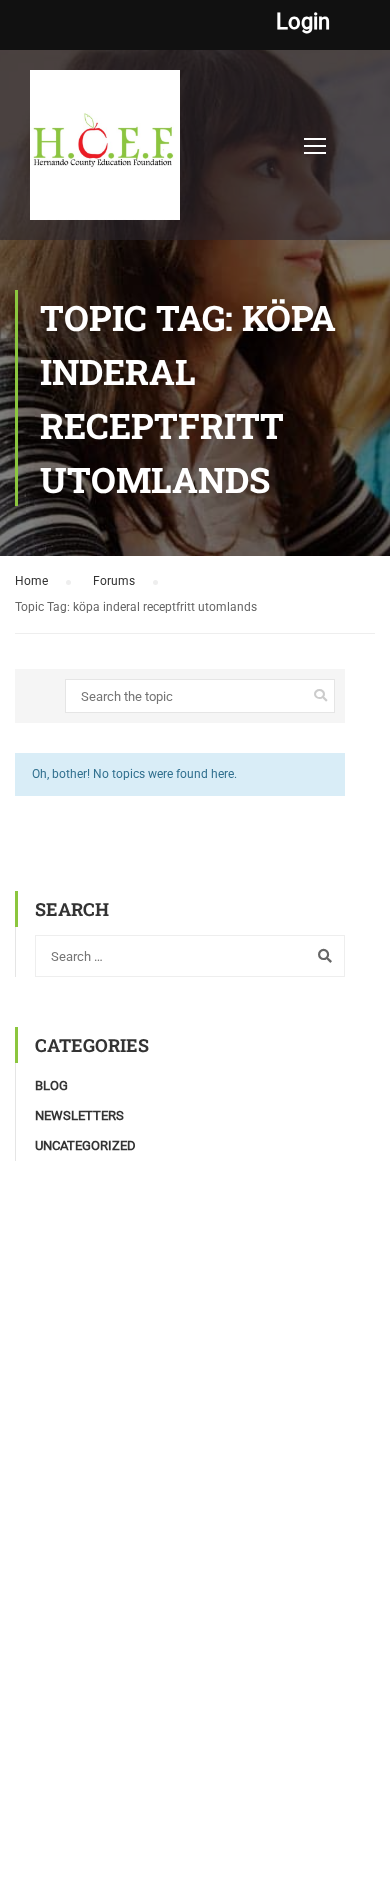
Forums (114, 581)
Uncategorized (85, 1145)
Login (303, 22)
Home (31, 581)
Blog (51, 1085)
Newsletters (79, 1115)
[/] (105, 155)
